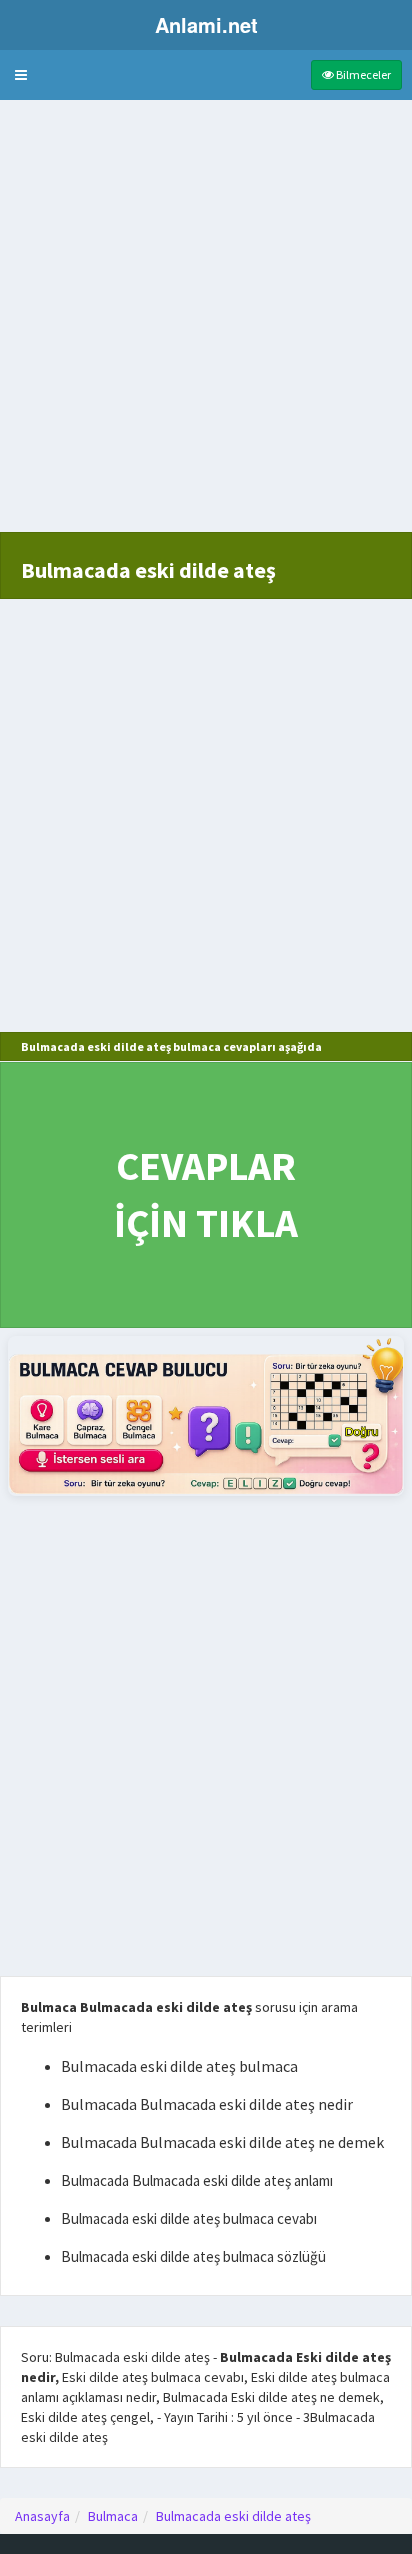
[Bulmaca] (206, 1415)
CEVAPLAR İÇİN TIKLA (206, 1194)
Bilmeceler (362, 74)
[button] (21, 75)
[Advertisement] (206, 326)
